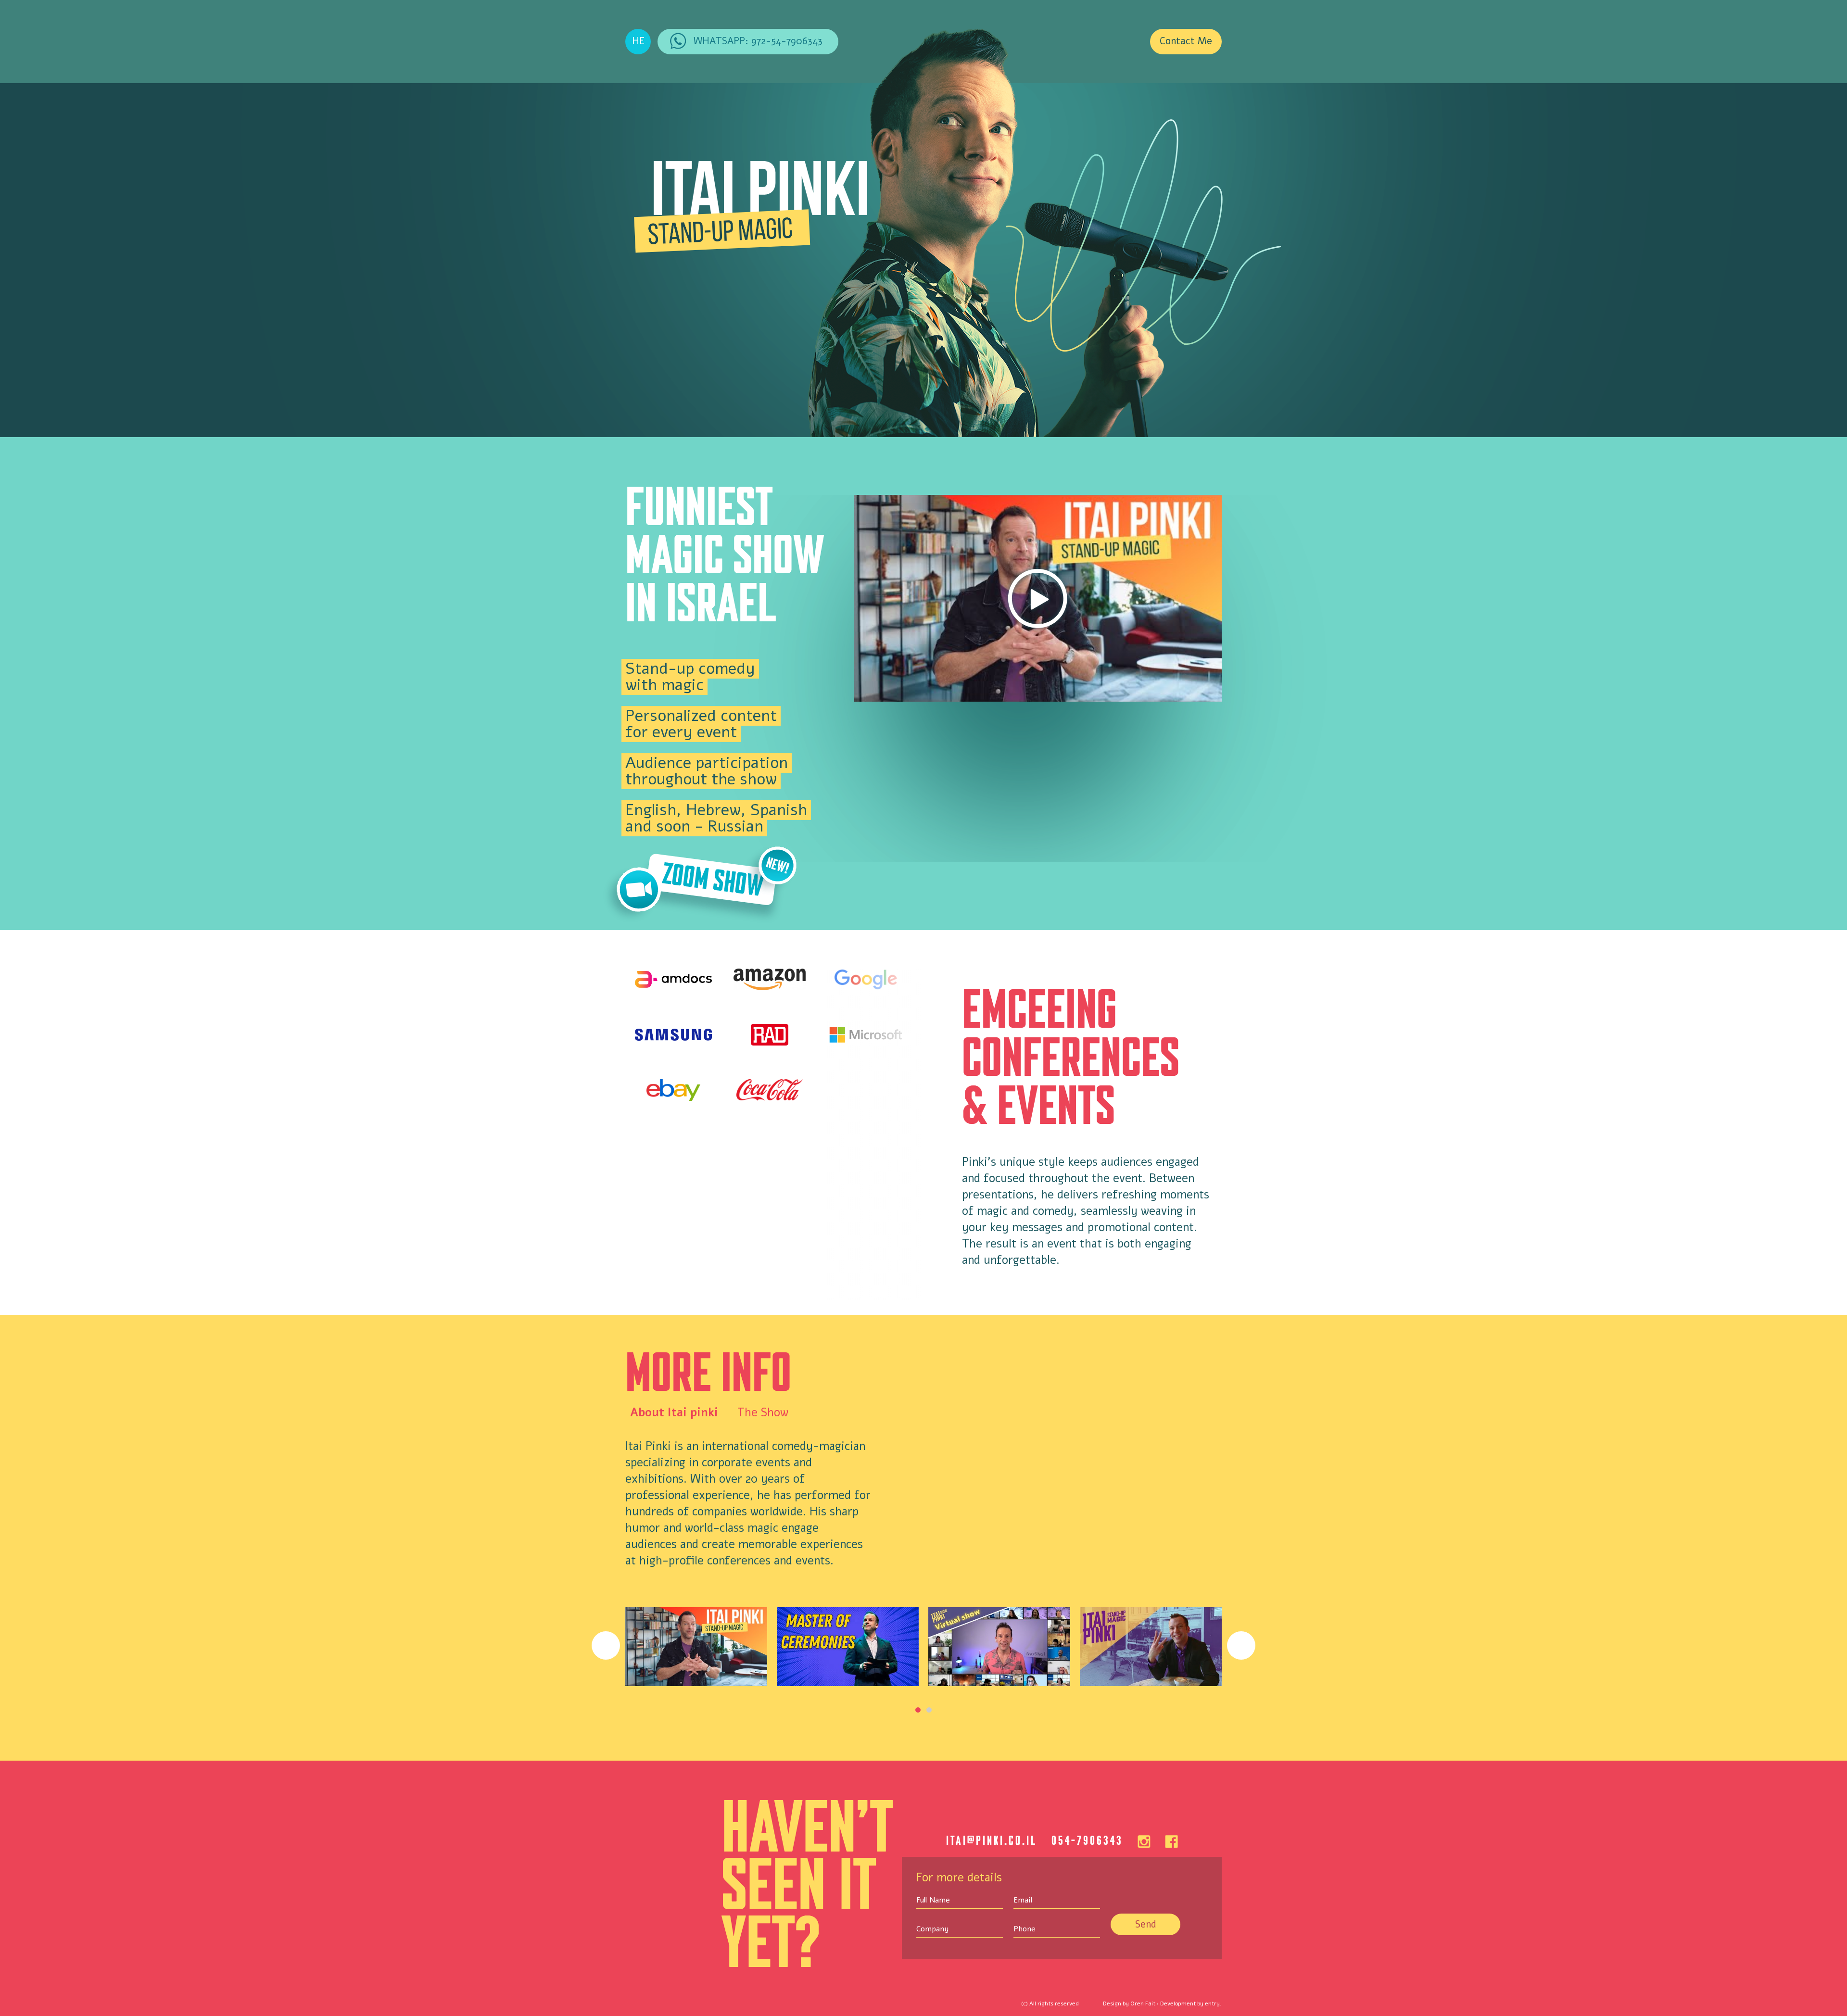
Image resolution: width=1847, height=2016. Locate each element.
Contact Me (1186, 41)
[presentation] (606, 1645)
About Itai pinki (674, 1412)
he (638, 41)
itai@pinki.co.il (992, 1840)
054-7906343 (1087, 1840)
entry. (1213, 2003)
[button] (918, 1710)
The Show (763, 1412)
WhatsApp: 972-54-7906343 (758, 41)
